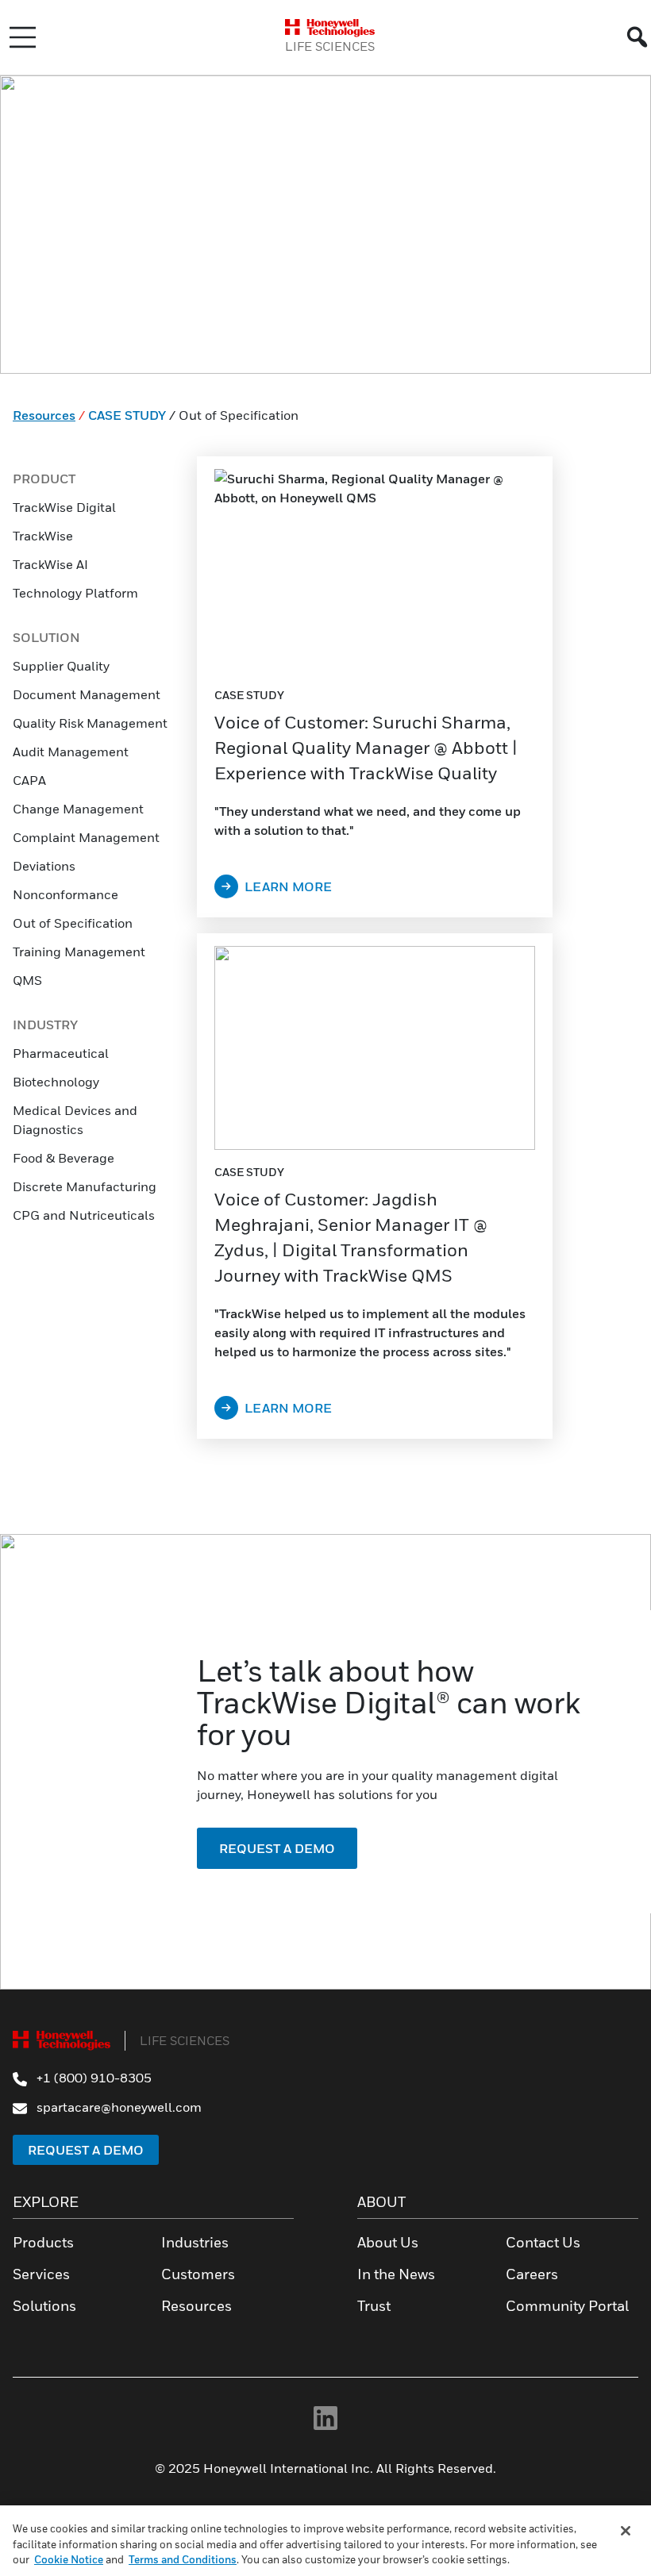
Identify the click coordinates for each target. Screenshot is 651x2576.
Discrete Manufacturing (85, 1186)
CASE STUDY (127, 415)
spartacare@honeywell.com (117, 2107)
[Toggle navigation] (23, 37)
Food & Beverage (64, 1158)
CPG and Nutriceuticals (84, 1215)
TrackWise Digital (64, 507)
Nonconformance (65, 894)
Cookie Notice (69, 2559)
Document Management (87, 694)
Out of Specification (73, 923)
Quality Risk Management (90, 723)
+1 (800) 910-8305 (92, 2078)
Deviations (45, 866)
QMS (27, 980)
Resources (44, 415)
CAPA (31, 780)
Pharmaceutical (61, 1053)
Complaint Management (86, 837)
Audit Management (71, 752)
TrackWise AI (50, 564)
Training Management (79, 952)
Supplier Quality (61, 666)
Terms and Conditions (183, 2559)
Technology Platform (75, 593)
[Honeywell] (330, 28)
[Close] (626, 2531)
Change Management (78, 809)
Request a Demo (86, 2150)
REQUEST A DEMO (277, 1848)
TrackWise (43, 536)
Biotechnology (56, 1082)
